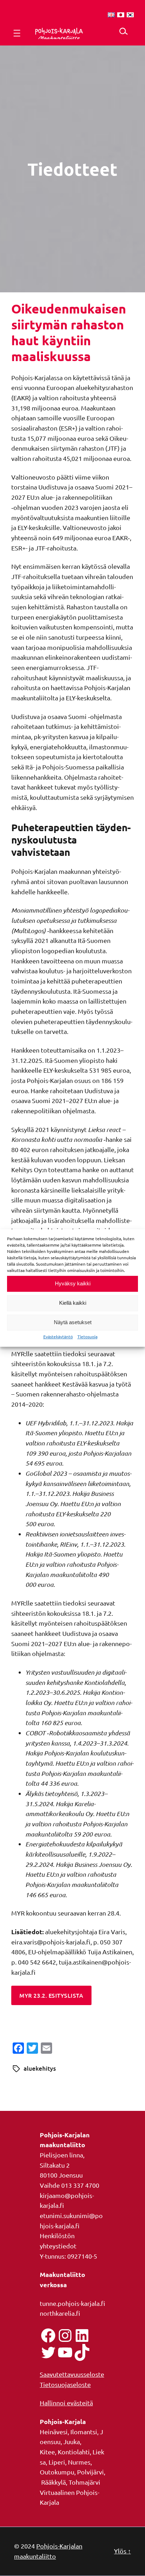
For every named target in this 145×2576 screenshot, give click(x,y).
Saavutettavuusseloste (72, 2374)
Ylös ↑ (122, 2551)
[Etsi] (123, 31)
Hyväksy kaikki (73, 1283)
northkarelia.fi (60, 2313)
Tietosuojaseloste (65, 2384)
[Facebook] (48, 2336)
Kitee (47, 2452)
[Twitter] (48, 2352)
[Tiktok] (82, 2352)
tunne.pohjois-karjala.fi (72, 2303)
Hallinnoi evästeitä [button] (66, 2403)
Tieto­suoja (87, 1336)
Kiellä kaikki (73, 1303)
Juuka (72, 2441)
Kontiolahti (74, 2452)
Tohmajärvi (84, 2482)
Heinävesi (54, 2432)
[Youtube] (65, 2352)
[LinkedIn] (82, 2336)
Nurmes (79, 2462)
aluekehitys (40, 2068)
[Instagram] (65, 2336)
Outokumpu (57, 2472)
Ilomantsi (84, 2432)
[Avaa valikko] (17, 33)
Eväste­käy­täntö (58, 1336)
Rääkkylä (53, 2482)
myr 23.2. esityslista (51, 1995)
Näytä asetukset (73, 1322)
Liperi (57, 2462)
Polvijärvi (90, 2472)
